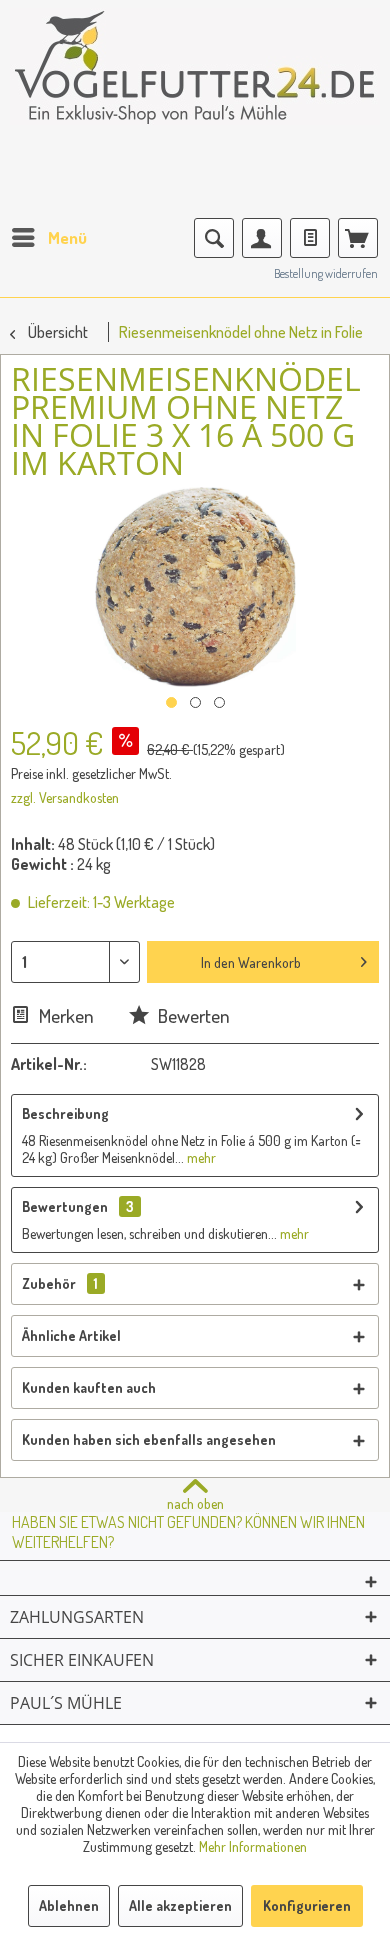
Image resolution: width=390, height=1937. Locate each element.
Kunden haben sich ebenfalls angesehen (149, 1439)
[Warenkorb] (358, 238)
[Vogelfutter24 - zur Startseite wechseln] (195, 80)
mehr (200, 1157)
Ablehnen (69, 1905)
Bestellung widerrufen (326, 273)
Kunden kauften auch (89, 1387)
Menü (67, 237)
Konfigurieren (307, 1905)
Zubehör (60, 1283)
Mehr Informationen (253, 1846)
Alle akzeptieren (180, 1905)
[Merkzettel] (310, 238)
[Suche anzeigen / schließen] (214, 238)
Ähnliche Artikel (71, 1335)
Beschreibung (65, 1113)
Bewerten (192, 1015)
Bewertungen (65, 1206)
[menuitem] (48, 238)
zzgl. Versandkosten (65, 797)
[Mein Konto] (262, 238)
